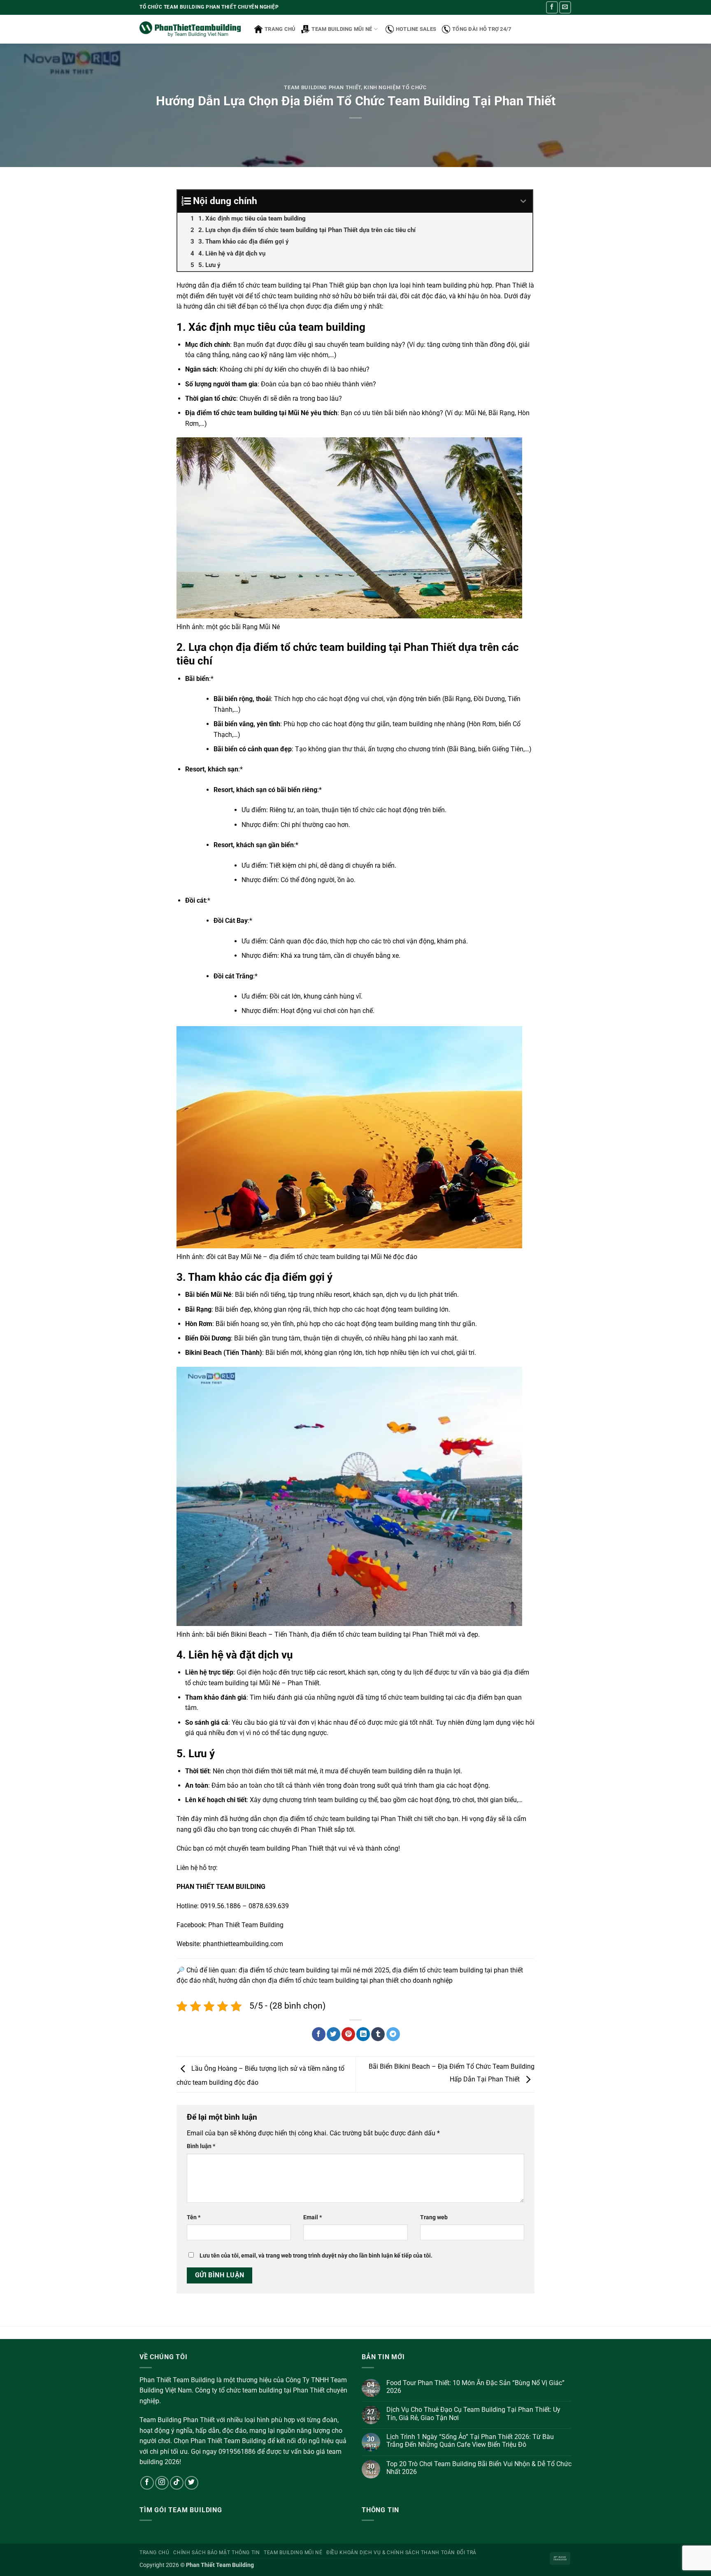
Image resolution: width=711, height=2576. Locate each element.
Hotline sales (416, 29)
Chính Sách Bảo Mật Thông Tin (216, 2553)
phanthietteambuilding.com (243, 1944)
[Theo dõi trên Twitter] (192, 2483)
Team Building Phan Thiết (322, 87)
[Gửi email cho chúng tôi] (565, 7)
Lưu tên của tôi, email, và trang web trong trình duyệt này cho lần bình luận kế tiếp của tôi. (316, 2256)
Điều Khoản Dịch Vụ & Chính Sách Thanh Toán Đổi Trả (401, 2553)
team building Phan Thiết (287, 1848)
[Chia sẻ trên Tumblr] (378, 2034)
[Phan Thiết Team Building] (191, 29)
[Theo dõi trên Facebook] (552, 7)
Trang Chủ (155, 2553)
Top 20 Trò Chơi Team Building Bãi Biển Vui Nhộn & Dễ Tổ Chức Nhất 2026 (479, 2468)
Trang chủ (280, 29)
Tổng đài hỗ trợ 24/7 (482, 29)
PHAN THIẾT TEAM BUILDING (221, 1887)
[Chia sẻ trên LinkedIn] (363, 2034)
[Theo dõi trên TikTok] (177, 2483)
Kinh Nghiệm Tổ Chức (395, 87)
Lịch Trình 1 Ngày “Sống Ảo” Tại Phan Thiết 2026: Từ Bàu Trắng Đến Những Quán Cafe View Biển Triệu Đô (470, 2441)
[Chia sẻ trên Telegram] (393, 2034)
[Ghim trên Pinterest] (348, 2034)
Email (313, 2217)
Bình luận (201, 2146)
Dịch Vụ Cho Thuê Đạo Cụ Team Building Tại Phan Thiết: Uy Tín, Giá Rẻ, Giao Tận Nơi (473, 2413)
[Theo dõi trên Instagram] (162, 2483)
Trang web (434, 2217)
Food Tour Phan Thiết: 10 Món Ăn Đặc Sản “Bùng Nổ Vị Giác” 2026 (475, 2387)
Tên (194, 2217)
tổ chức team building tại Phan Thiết (291, 285)
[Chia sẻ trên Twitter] (333, 2034)
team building (412, 724)
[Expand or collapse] (523, 201)
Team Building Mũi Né (342, 29)
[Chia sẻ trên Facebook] (319, 2034)
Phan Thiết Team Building (246, 1925)
